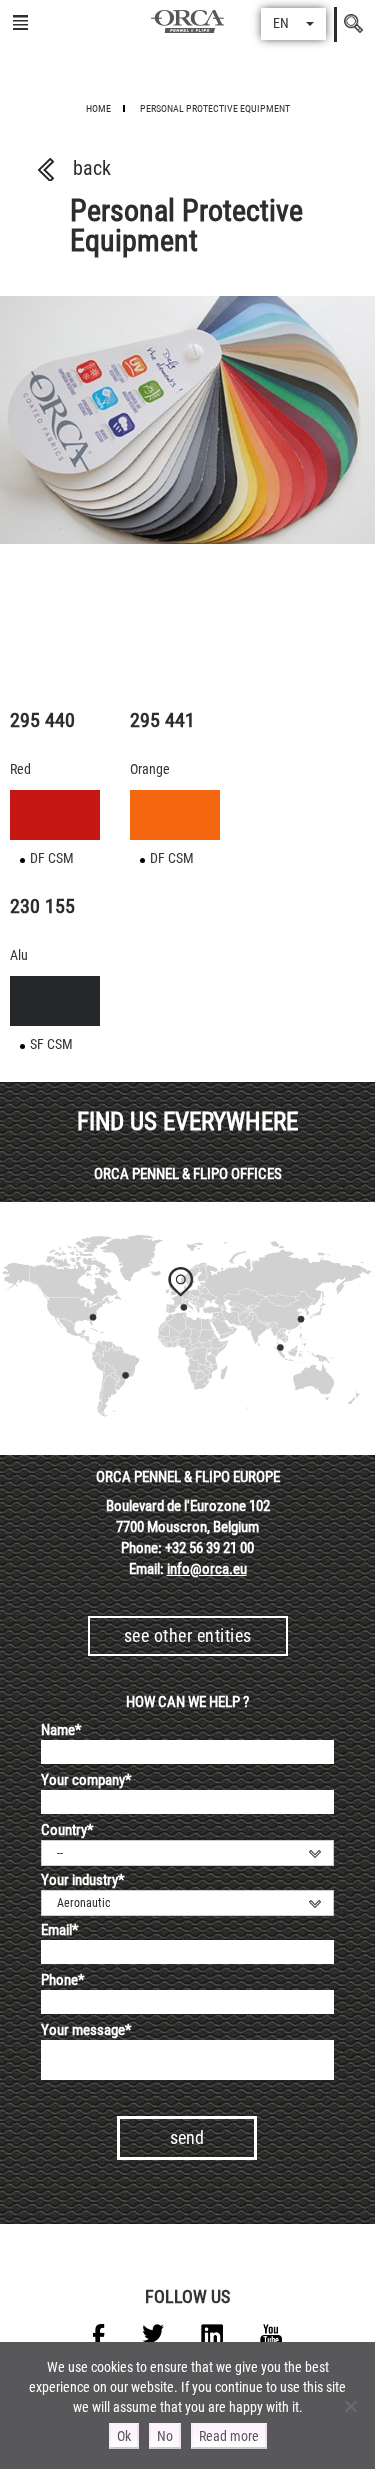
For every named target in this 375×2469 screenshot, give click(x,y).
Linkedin (212, 2335)
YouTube (271, 2335)
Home (98, 108)
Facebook (99, 2335)
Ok (124, 2436)
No (165, 2436)
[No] (350, 2406)
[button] (293, 24)
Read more (229, 2436)
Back (92, 168)
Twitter (153, 2335)
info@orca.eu (207, 1569)
